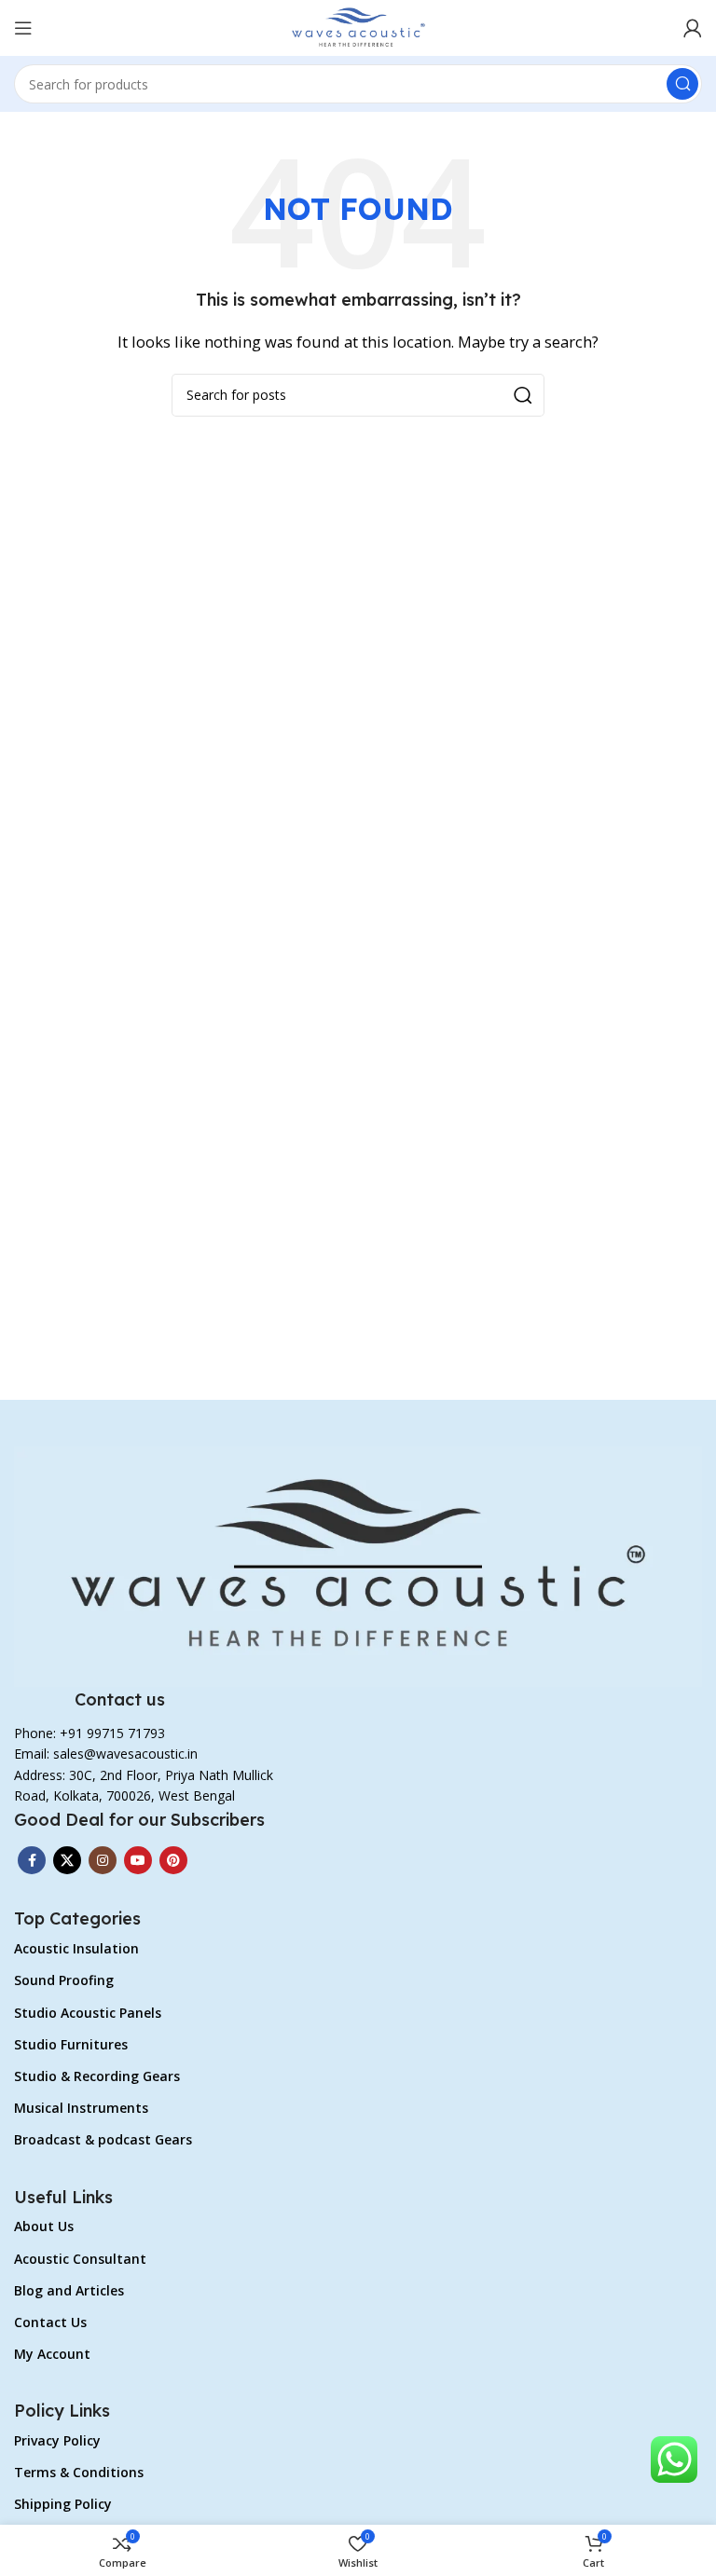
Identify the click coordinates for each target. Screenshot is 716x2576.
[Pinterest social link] (173, 1860)
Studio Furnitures (71, 2044)
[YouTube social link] (138, 1860)
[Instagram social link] (103, 1860)
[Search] (682, 84)
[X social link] (67, 1860)
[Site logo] (358, 26)
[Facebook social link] (32, 1860)
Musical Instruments (81, 2108)
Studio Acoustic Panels (88, 2013)
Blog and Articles (69, 2290)
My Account (52, 2354)
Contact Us (50, 2322)
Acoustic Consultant (80, 2259)
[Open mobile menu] (23, 28)
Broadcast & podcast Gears (103, 2139)
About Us (44, 2226)
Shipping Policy (63, 2504)
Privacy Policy (57, 2440)
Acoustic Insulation (76, 1948)
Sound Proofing (64, 1980)
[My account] (693, 28)
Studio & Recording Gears (97, 2076)
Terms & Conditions (79, 2472)
